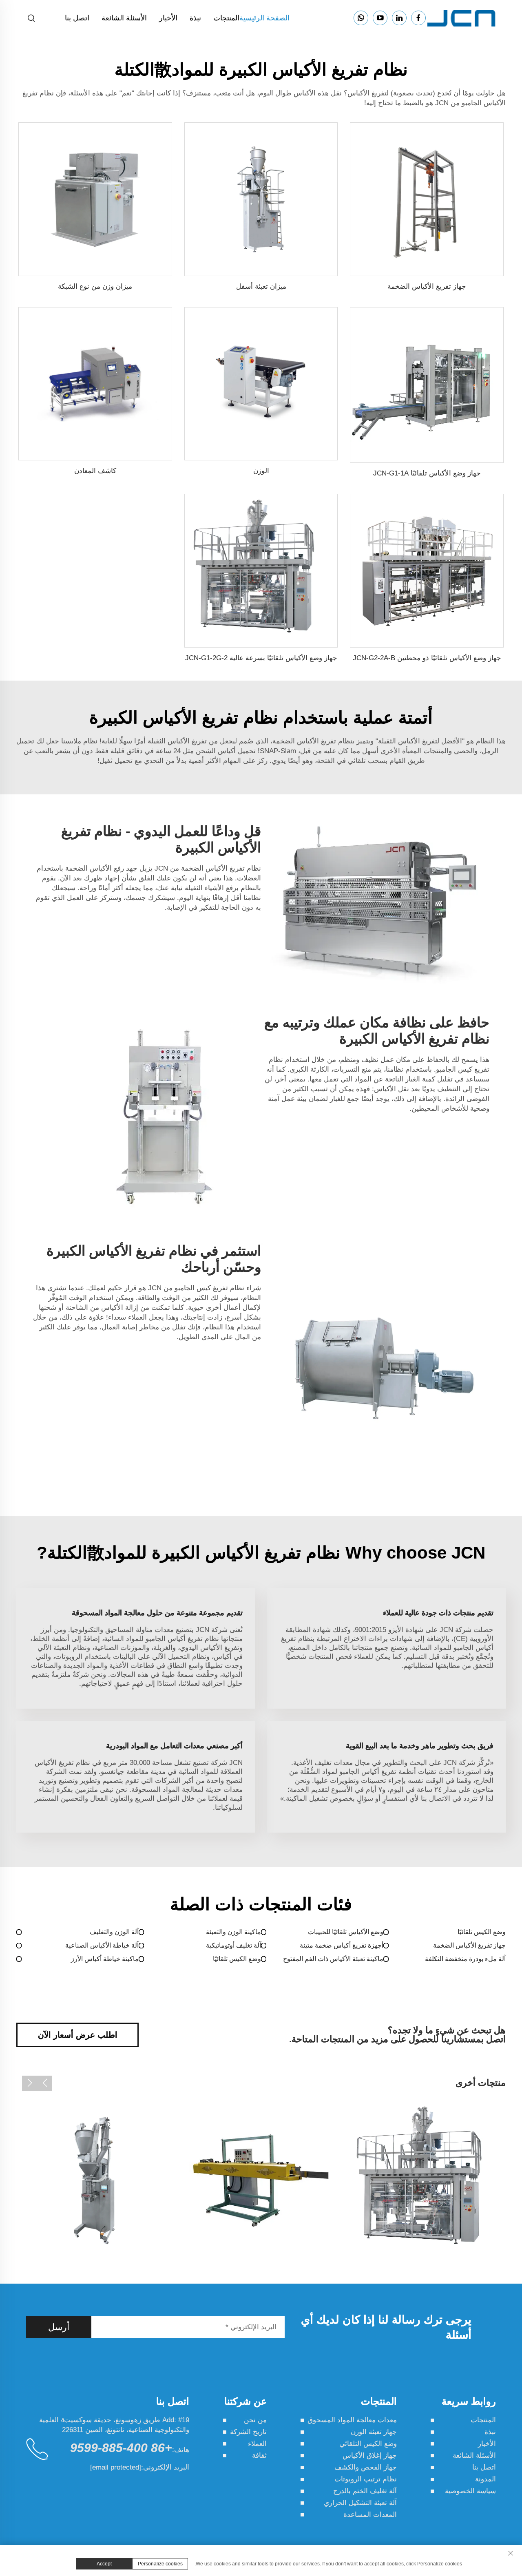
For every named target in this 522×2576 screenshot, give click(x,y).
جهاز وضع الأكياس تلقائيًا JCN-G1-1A (427, 473)
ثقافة (259, 2455)
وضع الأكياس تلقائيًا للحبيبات (346, 1932)
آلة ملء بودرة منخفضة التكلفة (465, 1959)
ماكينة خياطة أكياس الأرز (105, 1959)
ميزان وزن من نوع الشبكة (95, 286)
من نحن (255, 2420)
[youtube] (380, 18)
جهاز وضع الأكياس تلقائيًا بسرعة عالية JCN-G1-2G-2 (261, 658)
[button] (45, 2083)
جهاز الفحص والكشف (366, 2467)
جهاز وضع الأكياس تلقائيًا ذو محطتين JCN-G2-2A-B (427, 658)
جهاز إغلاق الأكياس (370, 2455)
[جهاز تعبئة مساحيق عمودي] (261, 2180)
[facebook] (418, 18)
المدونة (486, 2479)
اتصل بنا (77, 18)
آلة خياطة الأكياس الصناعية (102, 1945)
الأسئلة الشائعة (124, 18)
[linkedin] (399, 18)
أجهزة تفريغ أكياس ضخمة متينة (342, 1945)
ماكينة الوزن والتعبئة (233, 1932)
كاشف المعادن (95, 471)
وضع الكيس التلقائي (368, 2444)
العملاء (257, 2444)
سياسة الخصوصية (470, 2491)
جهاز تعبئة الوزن (374, 2432)
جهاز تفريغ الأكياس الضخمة (427, 286)
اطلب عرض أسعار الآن (78, 2035)
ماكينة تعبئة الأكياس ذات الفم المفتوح (333, 1959)
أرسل (59, 2327)
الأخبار (168, 18)
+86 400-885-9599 (121, 2448)
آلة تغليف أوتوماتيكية (233, 1945)
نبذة (195, 18)
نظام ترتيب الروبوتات (366, 2479)
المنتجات (226, 18)
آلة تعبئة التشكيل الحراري (360, 2503)
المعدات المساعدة (370, 2515)
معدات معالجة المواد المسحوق (352, 2420)
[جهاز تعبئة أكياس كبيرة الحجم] (95, 2180)
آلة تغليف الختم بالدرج (365, 2491)
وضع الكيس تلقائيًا (482, 1932)
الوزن (261, 471)
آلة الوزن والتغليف (114, 1932)
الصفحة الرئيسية (264, 18)
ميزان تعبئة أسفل (261, 286)
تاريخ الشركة (248, 2432)
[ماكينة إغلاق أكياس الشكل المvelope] (427, 2180)
